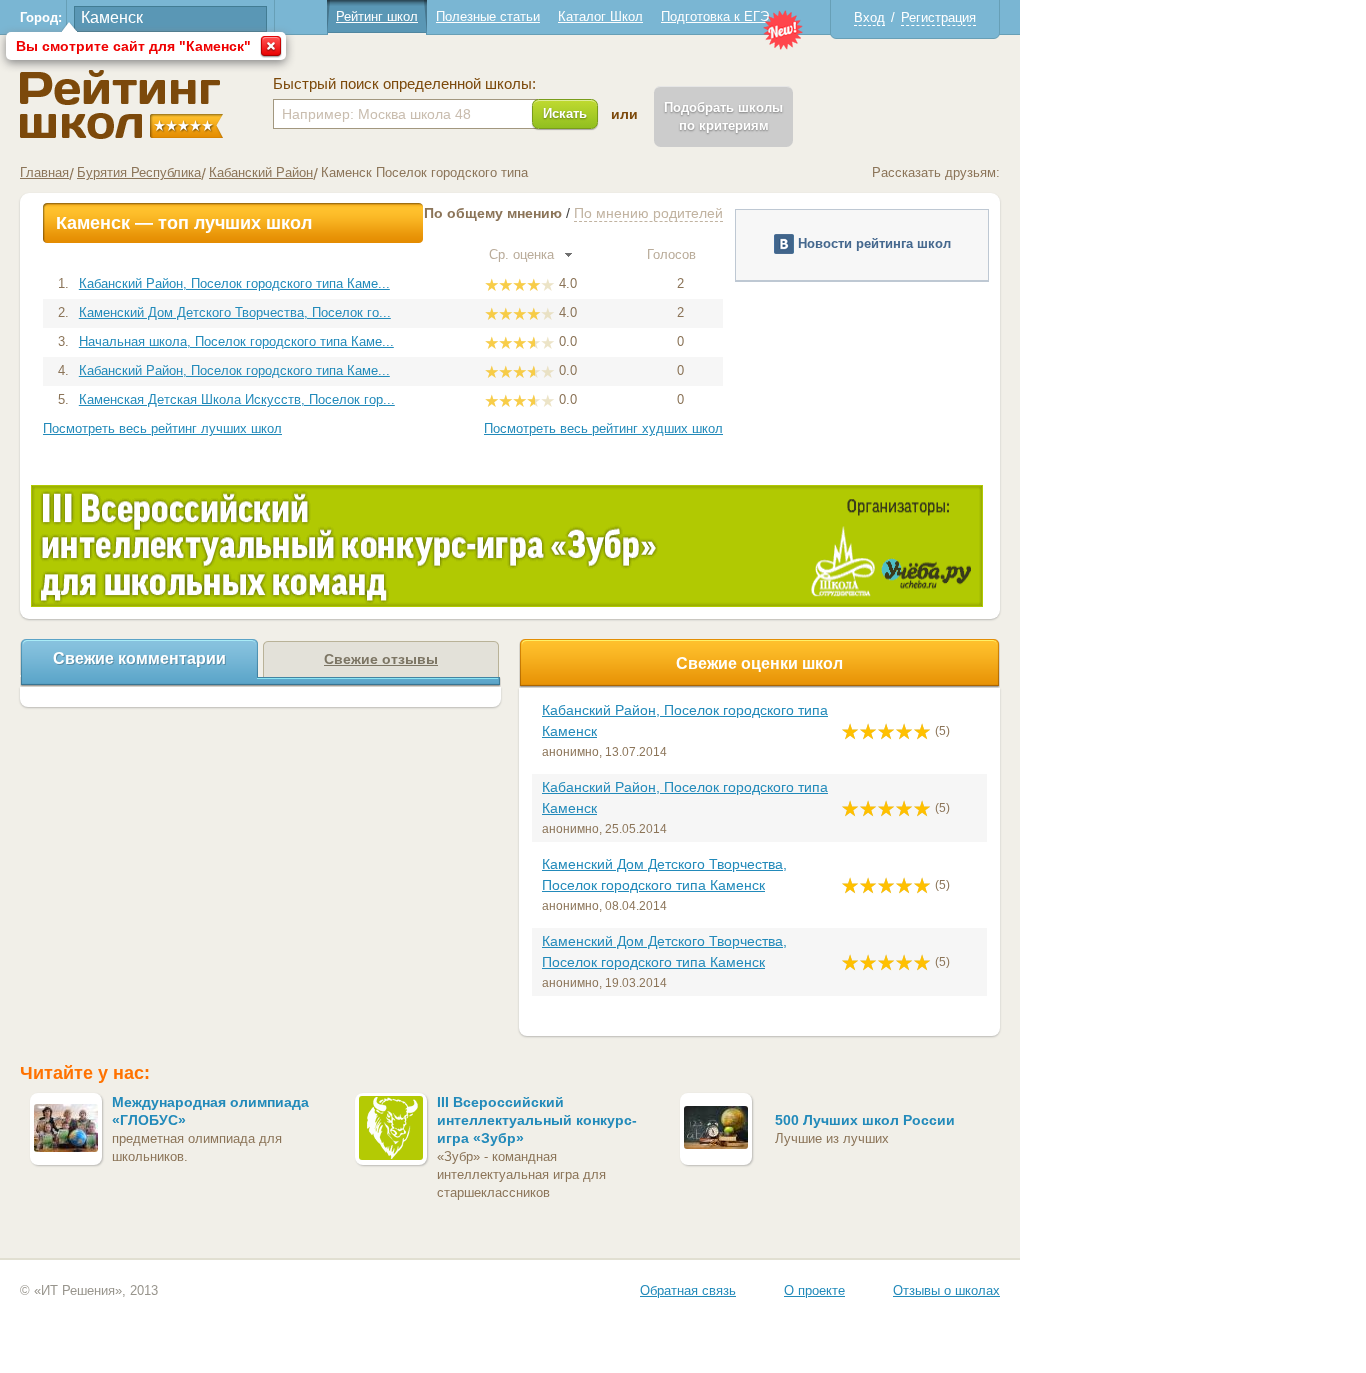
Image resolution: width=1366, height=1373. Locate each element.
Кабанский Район (261, 172)
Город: (41, 17)
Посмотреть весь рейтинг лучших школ (162, 428)
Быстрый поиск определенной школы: (404, 84)
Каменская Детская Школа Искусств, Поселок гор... (237, 399)
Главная (44, 172)
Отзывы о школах (946, 1290)
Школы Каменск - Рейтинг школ (121, 104)
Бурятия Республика (139, 172)
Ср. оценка (523, 254)
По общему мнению (493, 213)
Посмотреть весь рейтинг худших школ (603, 428)
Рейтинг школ (377, 16)
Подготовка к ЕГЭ (715, 16)
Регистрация (938, 17)
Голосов (673, 254)
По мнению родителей (648, 213)
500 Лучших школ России (865, 1120)
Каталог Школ (600, 16)
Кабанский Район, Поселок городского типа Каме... (234, 283)
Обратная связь (688, 1290)
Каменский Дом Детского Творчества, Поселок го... (235, 312)
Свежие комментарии (139, 658)
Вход (869, 17)
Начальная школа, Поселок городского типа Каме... (236, 341)
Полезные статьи (488, 16)
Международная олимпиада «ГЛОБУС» (210, 1111)
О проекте (814, 1290)
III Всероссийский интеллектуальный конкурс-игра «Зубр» (537, 1120)
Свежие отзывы (381, 659)
